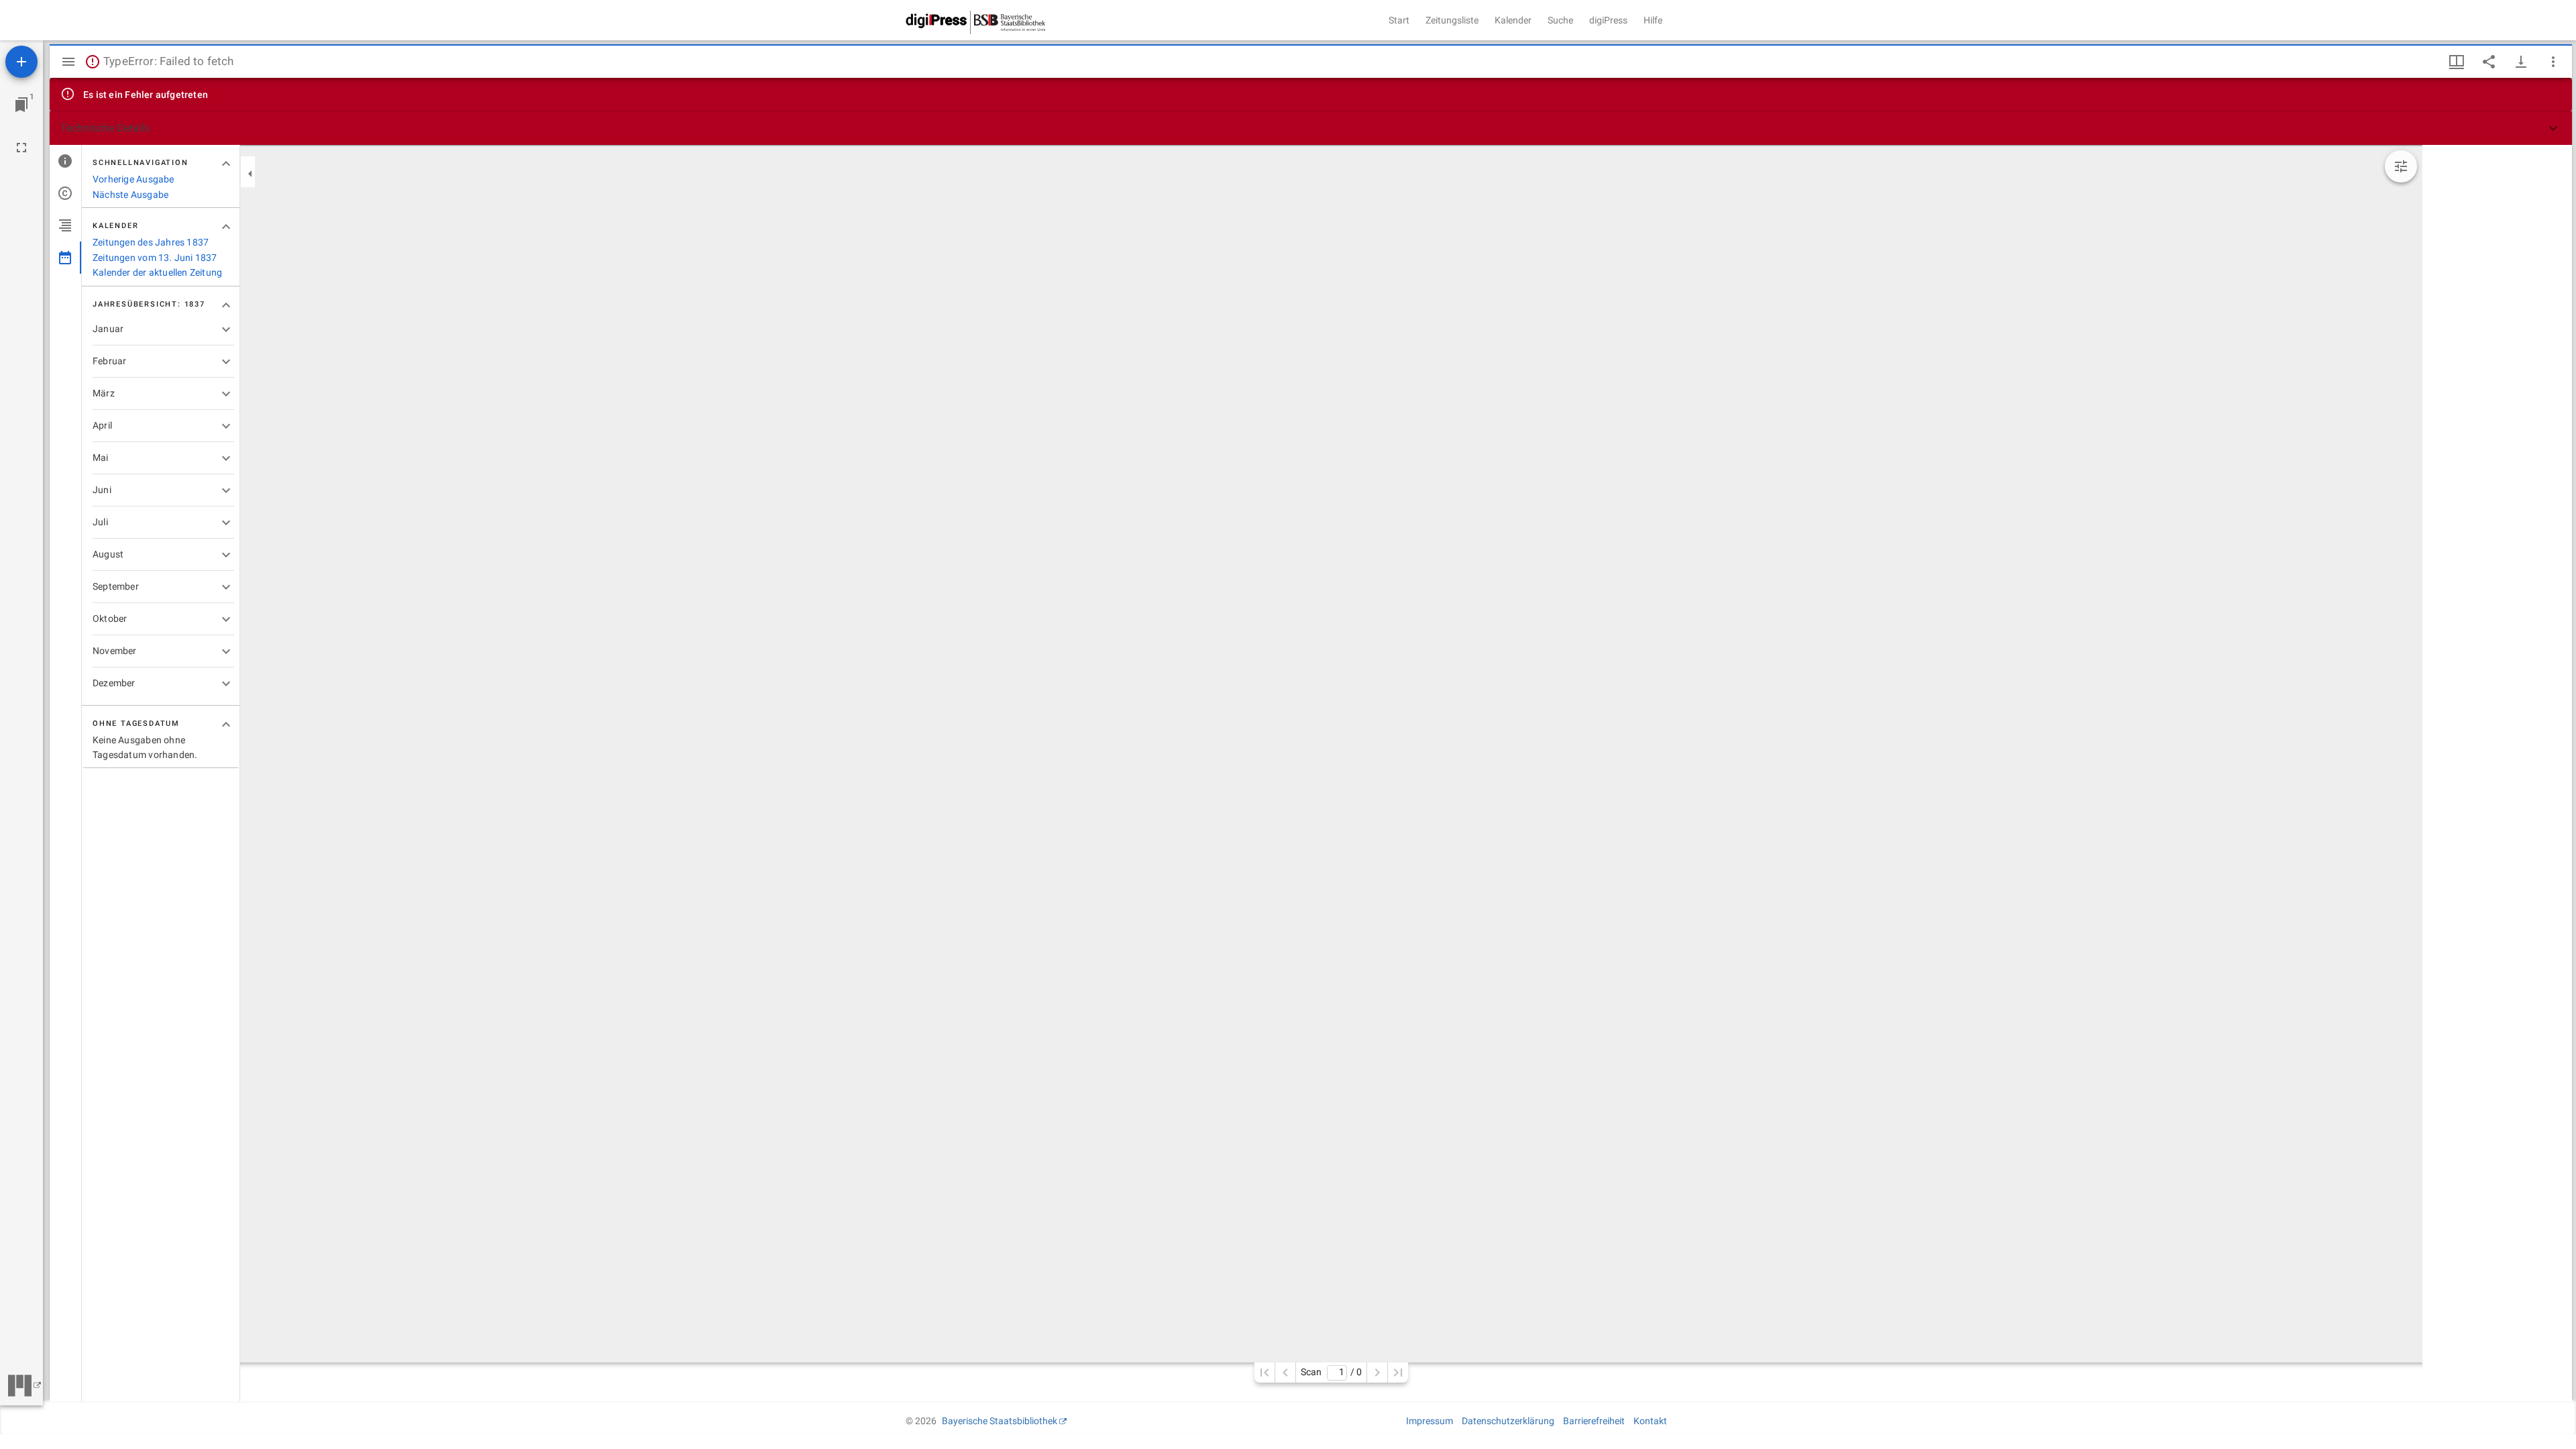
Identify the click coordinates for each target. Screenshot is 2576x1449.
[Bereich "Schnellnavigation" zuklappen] (226, 164)
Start (1399, 20)
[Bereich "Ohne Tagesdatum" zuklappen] (226, 724)
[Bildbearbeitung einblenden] (2401, 166)
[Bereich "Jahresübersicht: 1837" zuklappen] (226, 305)
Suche (1560, 20)
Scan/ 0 (1331, 1372)
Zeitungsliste (1452, 20)
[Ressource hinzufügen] (21, 62)
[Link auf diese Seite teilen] (2489, 62)
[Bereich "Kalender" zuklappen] (226, 227)
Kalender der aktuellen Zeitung (157, 272)
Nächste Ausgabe (130, 195)
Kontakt (1650, 1421)
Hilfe (1653, 20)
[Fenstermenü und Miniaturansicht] (2457, 62)
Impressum (1430, 1421)
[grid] (2497, 773)
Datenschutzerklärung (1508, 1421)
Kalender (1513, 20)
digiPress (1608, 20)
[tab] (65, 161)
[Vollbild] (21, 148)
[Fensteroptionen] (2553, 62)
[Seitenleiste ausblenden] (68, 62)
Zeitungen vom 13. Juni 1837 (155, 258)
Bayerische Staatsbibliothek (1000, 1421)
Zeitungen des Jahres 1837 (151, 242)
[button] (1311, 128)
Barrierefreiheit (1594, 1421)
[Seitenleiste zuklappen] (250, 174)
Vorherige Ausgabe (133, 179)
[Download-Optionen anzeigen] (2521, 62)
